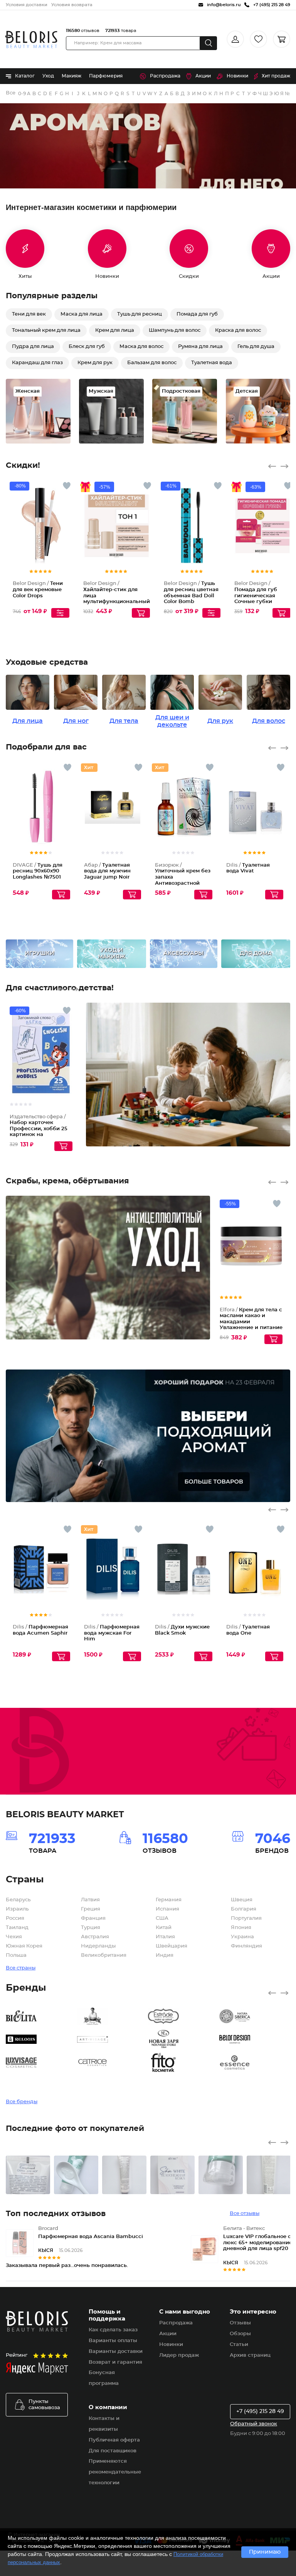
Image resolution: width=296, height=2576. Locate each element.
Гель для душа (256, 347)
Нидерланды (98, 1946)
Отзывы (240, 2323)
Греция (91, 1909)
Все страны (21, 1968)
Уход (48, 76)
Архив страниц (250, 2355)
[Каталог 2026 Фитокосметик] (184, 2062)
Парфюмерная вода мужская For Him (112, 1633)
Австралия (95, 1937)
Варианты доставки (116, 2352)
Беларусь (18, 1900)
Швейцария (172, 1946)
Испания (167, 1909)
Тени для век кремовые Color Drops (38, 590)
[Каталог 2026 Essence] (255, 2062)
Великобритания (104, 1955)
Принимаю (265, 2552)
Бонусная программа (104, 2378)
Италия (165, 1937)
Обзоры (240, 2334)
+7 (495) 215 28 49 (260, 2411)
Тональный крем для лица (46, 330)
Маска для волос (141, 347)
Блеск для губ (87, 347)
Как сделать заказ (113, 2330)
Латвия (90, 1900)
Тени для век (29, 314)
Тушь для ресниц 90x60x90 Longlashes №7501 (38, 871)
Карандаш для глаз (37, 363)
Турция (91, 1928)
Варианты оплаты (113, 2341)
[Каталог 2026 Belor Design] (255, 2039)
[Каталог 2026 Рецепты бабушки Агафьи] (113, 2016)
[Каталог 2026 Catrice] (113, 2062)
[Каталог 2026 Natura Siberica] (255, 2016)
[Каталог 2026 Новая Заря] (184, 2039)
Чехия (14, 1937)
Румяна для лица (200, 347)
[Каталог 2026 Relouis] (41, 2039)
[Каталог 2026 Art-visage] (113, 2039)
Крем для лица (115, 330)
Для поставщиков (113, 2451)
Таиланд (17, 1928)
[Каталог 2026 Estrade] (184, 2016)
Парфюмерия (106, 76)
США (162, 1918)
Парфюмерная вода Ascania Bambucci (91, 2237)
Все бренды (11, 93)
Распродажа (165, 76)
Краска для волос (238, 330)
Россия (15, 1918)
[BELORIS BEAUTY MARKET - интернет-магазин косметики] (31, 39)
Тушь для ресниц (140, 314)
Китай (164, 1928)
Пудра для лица (33, 347)
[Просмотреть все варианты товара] (60, 613)
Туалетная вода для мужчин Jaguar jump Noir (107, 871)
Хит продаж (276, 76)
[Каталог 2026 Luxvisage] (41, 2062)
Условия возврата (72, 5)
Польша (16, 1955)
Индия (165, 1955)
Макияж (71, 76)
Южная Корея (24, 1946)
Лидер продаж (179, 2355)
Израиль (17, 1909)
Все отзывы (245, 2214)
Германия (169, 1900)
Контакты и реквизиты (104, 2424)
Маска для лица (82, 314)
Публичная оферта (114, 2440)
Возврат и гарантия (115, 2362)
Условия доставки (27, 5)
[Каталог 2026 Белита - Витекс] (41, 2016)
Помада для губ (197, 314)
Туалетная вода (212, 363)
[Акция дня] (148, 146)
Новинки (237, 76)
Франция (93, 1918)
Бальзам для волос (152, 363)
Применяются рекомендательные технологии (115, 2472)
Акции (203, 76)
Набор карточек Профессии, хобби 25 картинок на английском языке (39, 1129)
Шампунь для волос (175, 330)
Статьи (239, 2345)
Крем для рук (95, 363)
